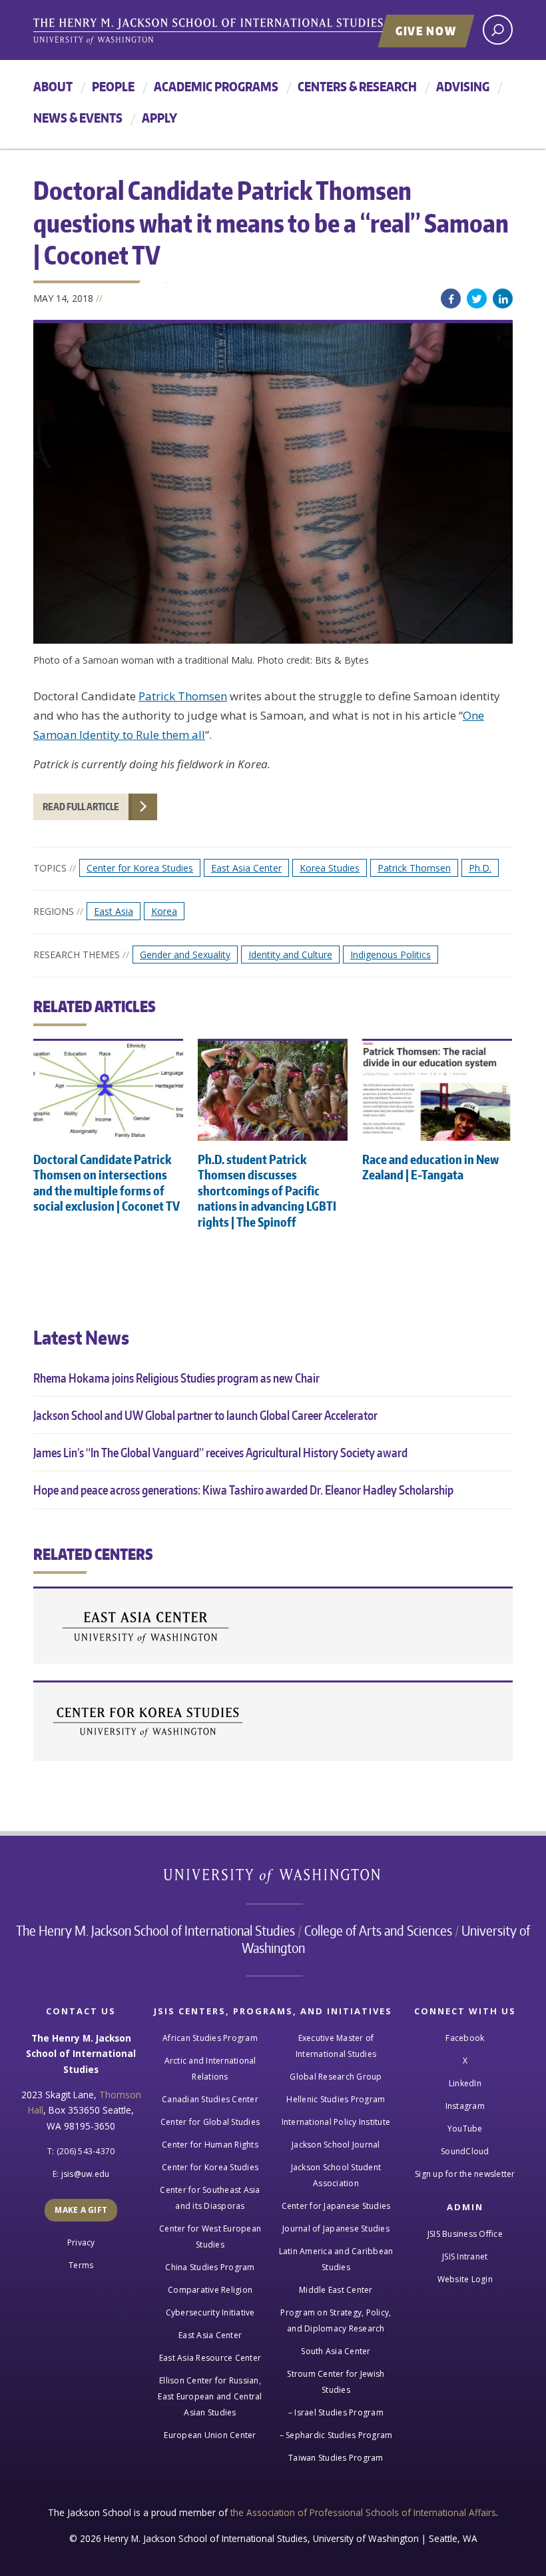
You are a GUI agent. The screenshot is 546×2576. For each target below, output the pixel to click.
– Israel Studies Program (336, 2412)
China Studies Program (210, 2267)
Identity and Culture (290, 955)
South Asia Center (336, 2351)
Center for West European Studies (210, 2237)
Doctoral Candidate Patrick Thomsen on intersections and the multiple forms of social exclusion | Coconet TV (107, 1182)
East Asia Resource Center (210, 2358)
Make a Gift (81, 2210)
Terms (81, 2265)
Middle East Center (336, 2290)
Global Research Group (336, 2077)
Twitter (477, 299)
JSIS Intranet (465, 2256)
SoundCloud (465, 2151)
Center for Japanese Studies (336, 2206)
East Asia (114, 911)
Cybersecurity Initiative (210, 2312)
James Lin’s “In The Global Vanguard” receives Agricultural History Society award (220, 1452)
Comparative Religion (210, 2290)
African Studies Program (210, 2038)
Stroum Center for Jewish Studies (336, 2382)
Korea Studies (330, 868)
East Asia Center (246, 868)
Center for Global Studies (210, 2122)
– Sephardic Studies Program (336, 2435)
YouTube (465, 2129)
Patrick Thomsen (183, 696)
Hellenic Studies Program (336, 2099)
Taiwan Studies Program (336, 2458)
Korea (164, 911)
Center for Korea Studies (140, 868)
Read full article (81, 807)
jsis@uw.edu (86, 2174)
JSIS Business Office (465, 2234)
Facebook (451, 299)
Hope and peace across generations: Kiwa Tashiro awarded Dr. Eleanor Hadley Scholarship (243, 1490)
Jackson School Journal (336, 2145)
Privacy (81, 2243)
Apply (159, 118)
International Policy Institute (336, 2122)
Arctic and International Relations (210, 2069)
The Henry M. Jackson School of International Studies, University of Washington (236, 31)
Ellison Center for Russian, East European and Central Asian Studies (210, 2396)
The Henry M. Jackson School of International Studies (155, 1930)
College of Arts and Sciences (378, 1930)
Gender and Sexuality (185, 955)
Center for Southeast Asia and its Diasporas (210, 2198)
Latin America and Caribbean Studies (336, 2259)
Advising (463, 86)
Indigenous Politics (391, 955)
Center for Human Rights (210, 2145)
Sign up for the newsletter (465, 2174)
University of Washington (273, 1879)
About (53, 86)
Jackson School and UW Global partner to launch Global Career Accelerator (205, 1415)
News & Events (78, 118)
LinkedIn (503, 299)
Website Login (465, 2279)
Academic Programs (216, 86)
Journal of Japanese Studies (336, 2229)
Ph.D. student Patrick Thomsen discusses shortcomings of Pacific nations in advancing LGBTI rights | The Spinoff (267, 1190)
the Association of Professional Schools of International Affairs (363, 2512)
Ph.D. (480, 868)
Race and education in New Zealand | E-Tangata (430, 1167)
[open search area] (498, 30)
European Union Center (210, 2435)
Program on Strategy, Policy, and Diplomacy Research (336, 2320)
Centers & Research (357, 86)
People (113, 86)
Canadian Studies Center (210, 2099)
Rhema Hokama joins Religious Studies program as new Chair (176, 1378)
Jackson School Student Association (336, 2175)
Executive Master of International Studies (336, 2046)
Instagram (465, 2106)
